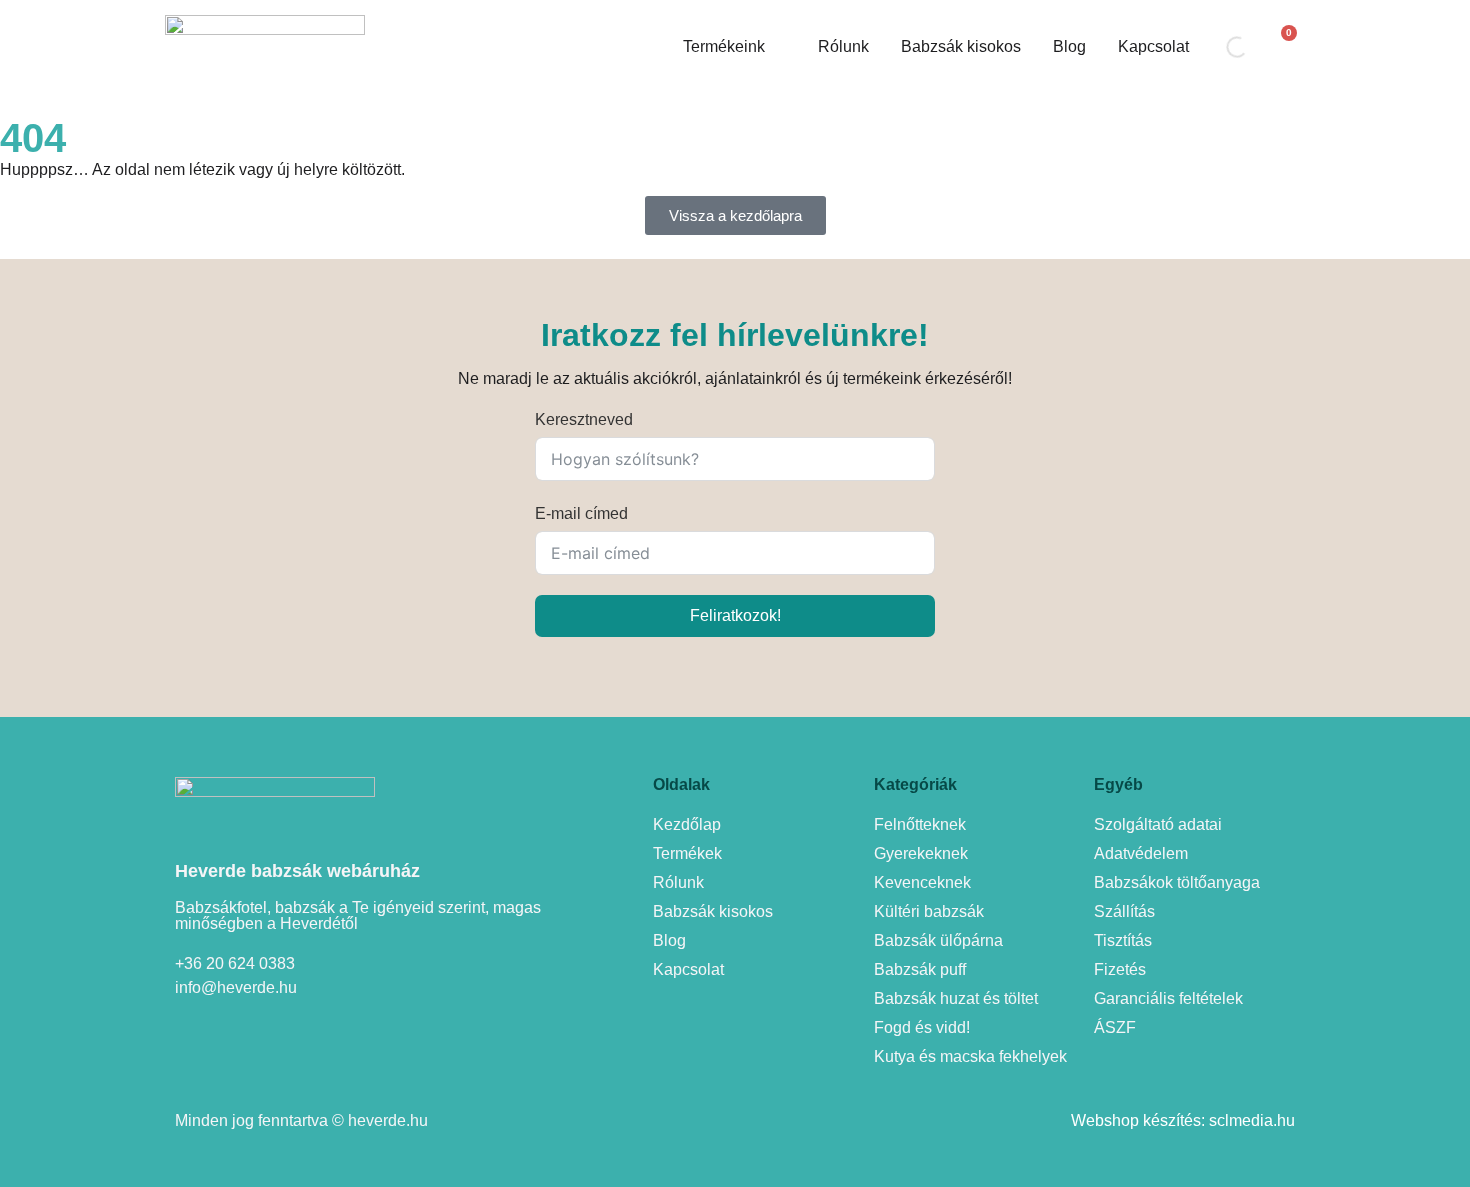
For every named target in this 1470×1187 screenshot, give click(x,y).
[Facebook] (192, 1037)
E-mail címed (581, 513)
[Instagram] (247, 1037)
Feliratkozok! (735, 615)
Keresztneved (584, 419)
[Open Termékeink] (778, 47)
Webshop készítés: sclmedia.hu (1183, 1120)
